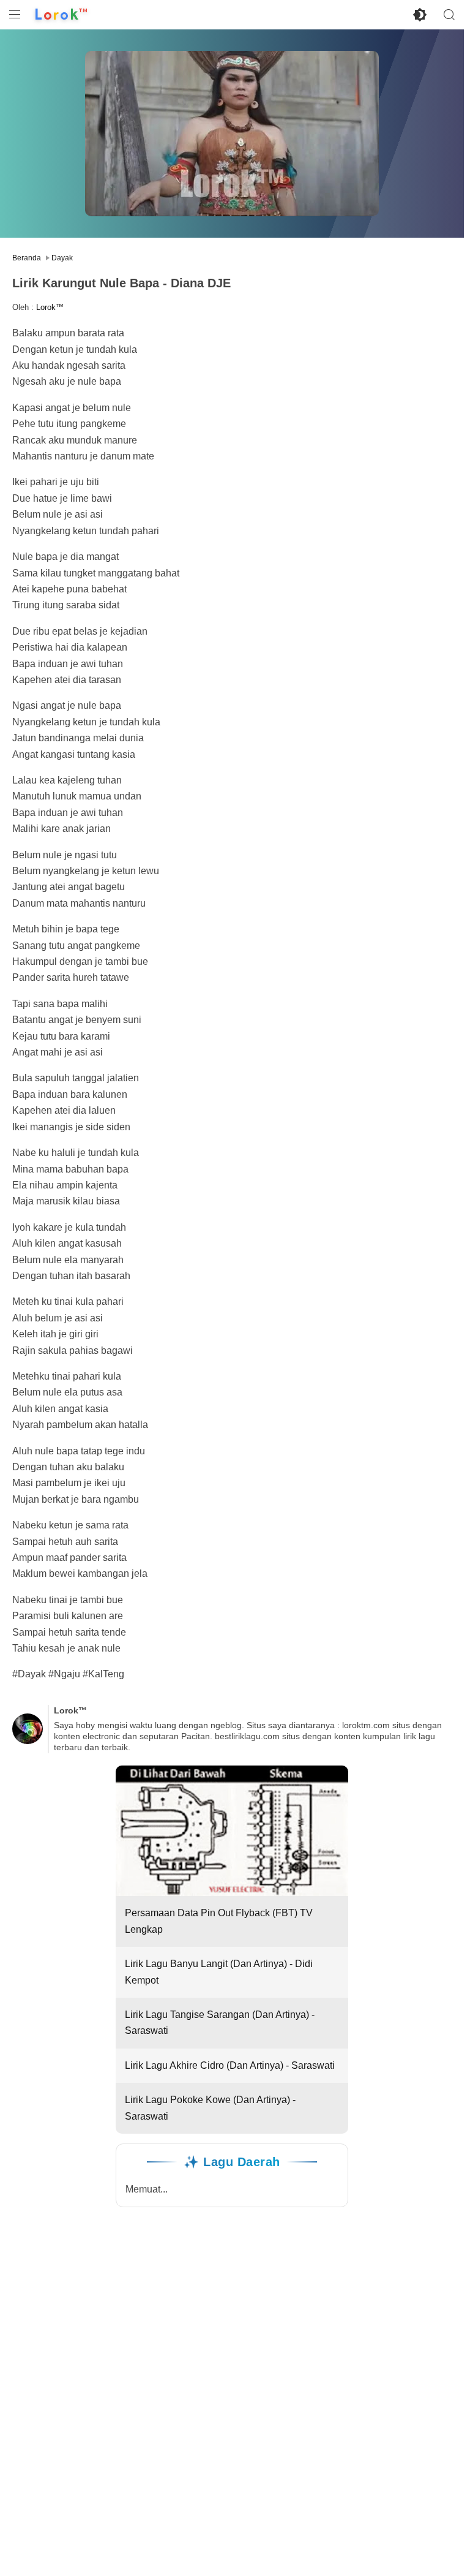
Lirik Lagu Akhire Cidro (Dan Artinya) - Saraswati (230, 2065)
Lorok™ (50, 307)
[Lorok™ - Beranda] (61, 15)
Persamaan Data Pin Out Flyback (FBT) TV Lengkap (219, 1921)
